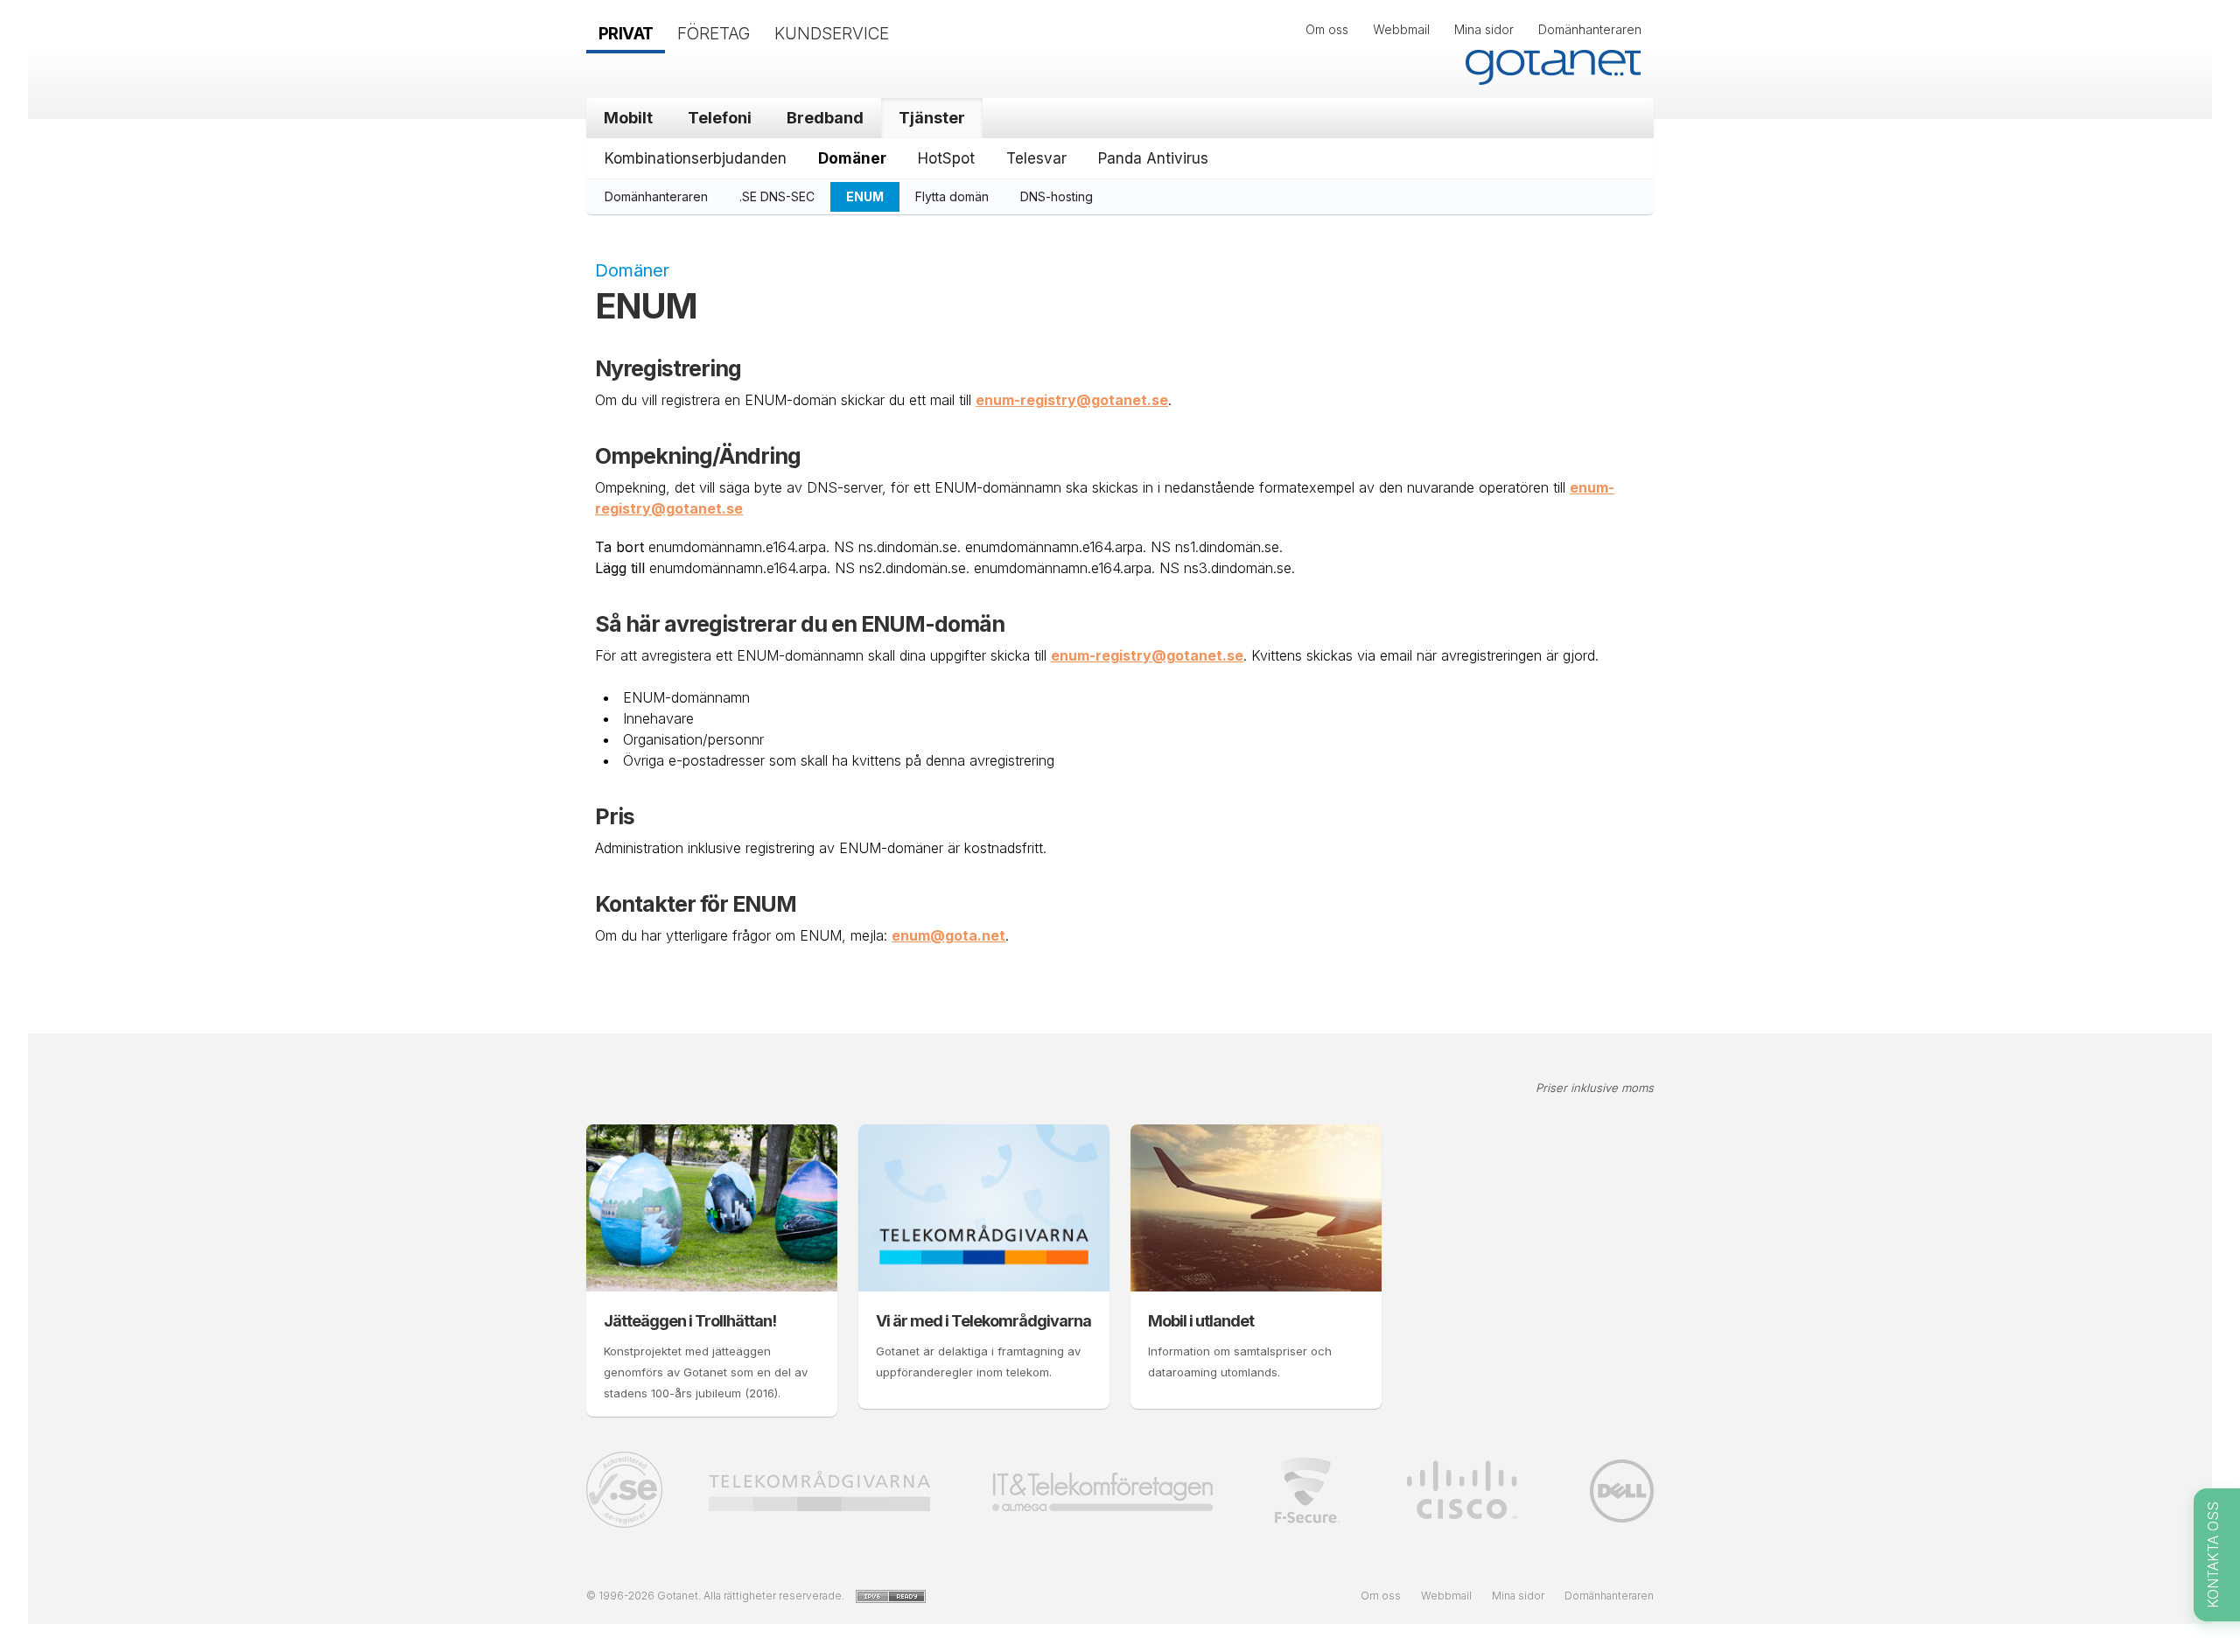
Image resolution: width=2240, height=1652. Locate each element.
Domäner (852, 158)
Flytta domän (952, 196)
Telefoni (720, 118)
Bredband (825, 118)
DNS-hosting (1057, 196)
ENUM (865, 196)
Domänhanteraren (1590, 29)
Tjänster (932, 118)
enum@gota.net (948, 935)
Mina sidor (1484, 29)
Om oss (1327, 29)
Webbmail (1401, 29)
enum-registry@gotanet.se (1072, 400)
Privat (626, 34)
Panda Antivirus (1153, 158)
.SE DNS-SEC (777, 196)
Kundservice (832, 34)
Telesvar (1036, 158)
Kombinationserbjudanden (696, 158)
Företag (714, 34)
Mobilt (628, 118)
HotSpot (946, 158)
